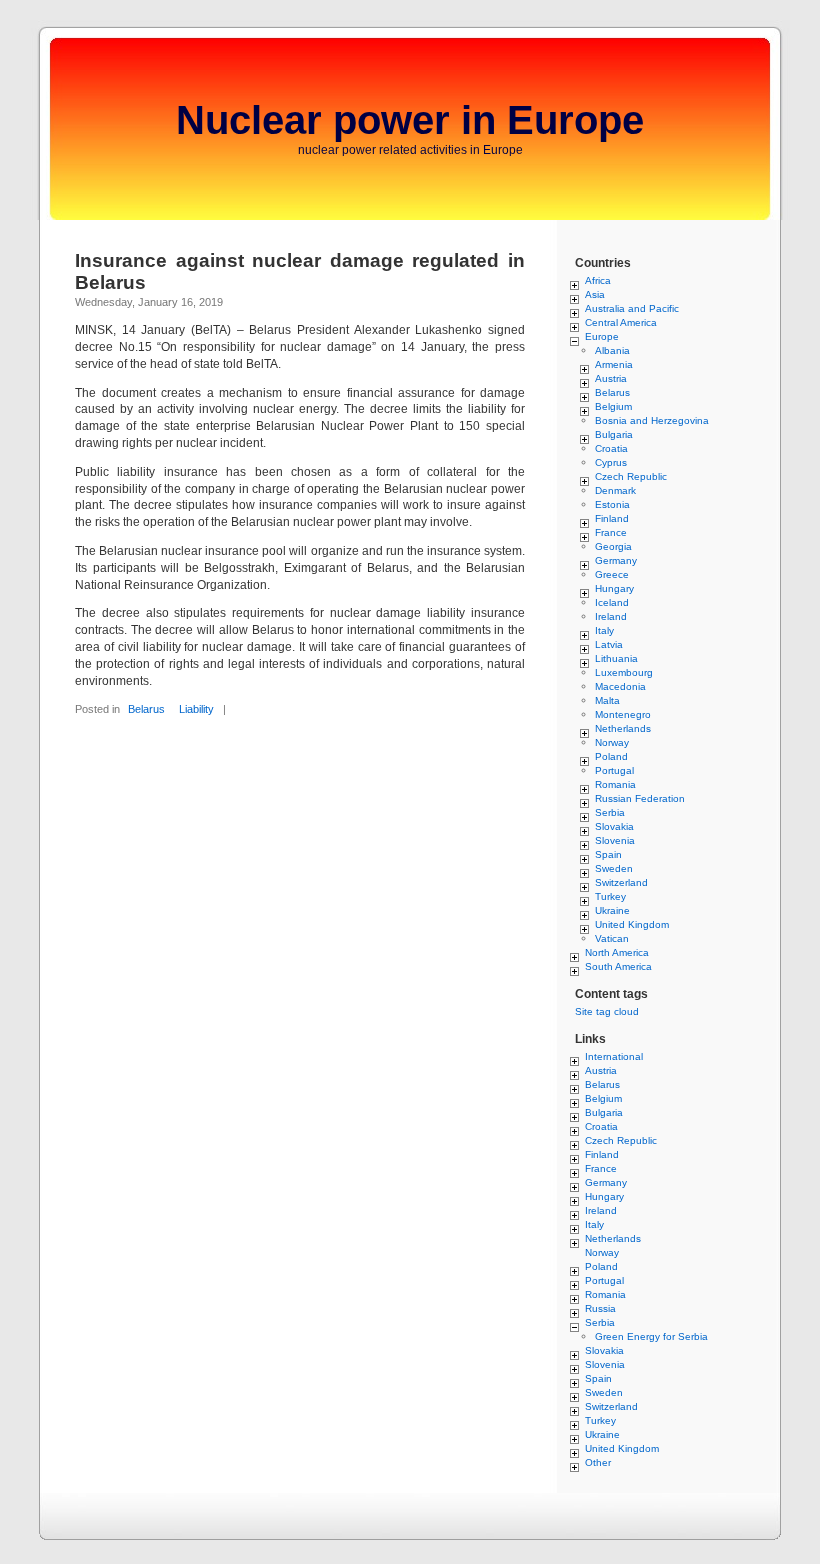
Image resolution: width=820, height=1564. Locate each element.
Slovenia (615, 840)
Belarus (146, 709)
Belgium (613, 406)
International (614, 1056)
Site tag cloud (607, 1011)
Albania (612, 350)
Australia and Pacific (632, 308)
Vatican (612, 938)
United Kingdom (632, 924)
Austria (611, 378)
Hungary (614, 588)
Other (598, 1462)
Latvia (609, 644)
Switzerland (621, 882)
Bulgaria (614, 434)
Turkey (610, 896)
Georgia (613, 546)
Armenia (614, 364)
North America (617, 952)
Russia (600, 1308)
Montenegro (623, 714)
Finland (612, 518)
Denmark (615, 490)
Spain (608, 854)
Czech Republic (631, 476)
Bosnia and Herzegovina (652, 420)
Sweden (614, 868)
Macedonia (620, 686)
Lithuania (616, 658)
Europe (602, 336)
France (611, 532)
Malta (607, 700)
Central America (621, 322)
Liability (196, 709)
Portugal (614, 770)
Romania (615, 784)
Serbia (610, 812)
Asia (595, 294)
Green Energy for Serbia (651, 1336)
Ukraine (612, 910)
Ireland (611, 616)
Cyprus (611, 462)
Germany (616, 560)
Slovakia (614, 826)
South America (618, 966)
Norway (612, 742)
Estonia (612, 504)
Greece (612, 574)
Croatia (611, 448)
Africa (598, 280)
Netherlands (623, 728)
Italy (604, 630)
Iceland (612, 602)
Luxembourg (624, 672)
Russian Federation (640, 798)
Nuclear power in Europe (410, 120)
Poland (611, 756)
